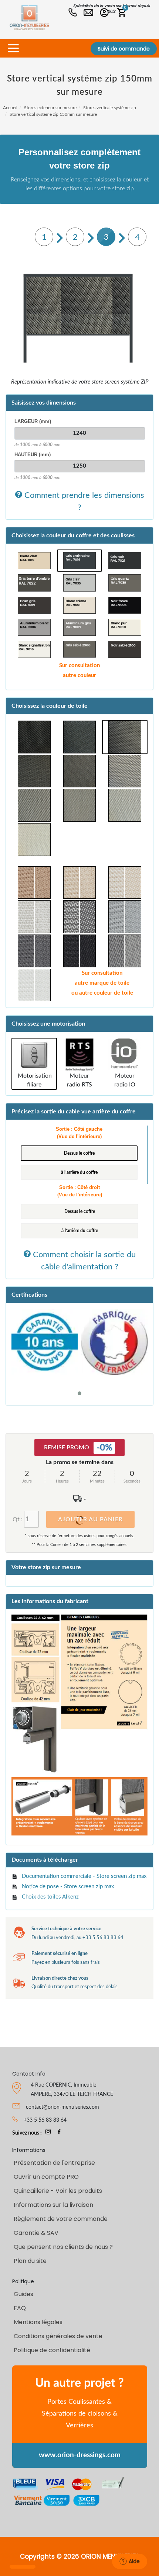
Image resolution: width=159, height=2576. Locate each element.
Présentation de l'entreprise (54, 2163)
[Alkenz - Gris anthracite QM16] (80, 737)
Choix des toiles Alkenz (50, 1897)
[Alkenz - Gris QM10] (80, 771)
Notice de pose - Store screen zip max (68, 1887)
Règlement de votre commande (61, 2219)
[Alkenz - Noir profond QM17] (34, 737)
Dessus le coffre (79, 1153)
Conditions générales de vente (58, 2336)
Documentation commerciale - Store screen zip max (84, 1876)
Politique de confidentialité (52, 2350)
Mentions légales (38, 2322)
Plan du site (30, 2261)
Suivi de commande (124, 49)
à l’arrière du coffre (79, 1172)
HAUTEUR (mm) (33, 455)
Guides (23, 2294)
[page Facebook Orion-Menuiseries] (59, 2133)
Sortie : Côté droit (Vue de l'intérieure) (80, 1191)
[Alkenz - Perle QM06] (80, 805)
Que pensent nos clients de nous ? (63, 2247)
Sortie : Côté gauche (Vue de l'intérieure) (79, 1133)
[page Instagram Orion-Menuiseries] (48, 2133)
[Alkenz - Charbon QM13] (125, 737)
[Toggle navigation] (13, 48)
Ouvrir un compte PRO (46, 2177)
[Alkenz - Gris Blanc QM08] (125, 771)
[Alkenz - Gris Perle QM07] (34, 805)
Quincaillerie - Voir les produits (58, 2191)
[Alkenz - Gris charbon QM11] (34, 771)
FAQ (20, 2308)
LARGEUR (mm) (33, 421)
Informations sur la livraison (53, 2205)
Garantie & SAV (36, 2233)
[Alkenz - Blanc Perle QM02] (125, 805)
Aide (134, 2561)
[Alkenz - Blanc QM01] (34, 840)
